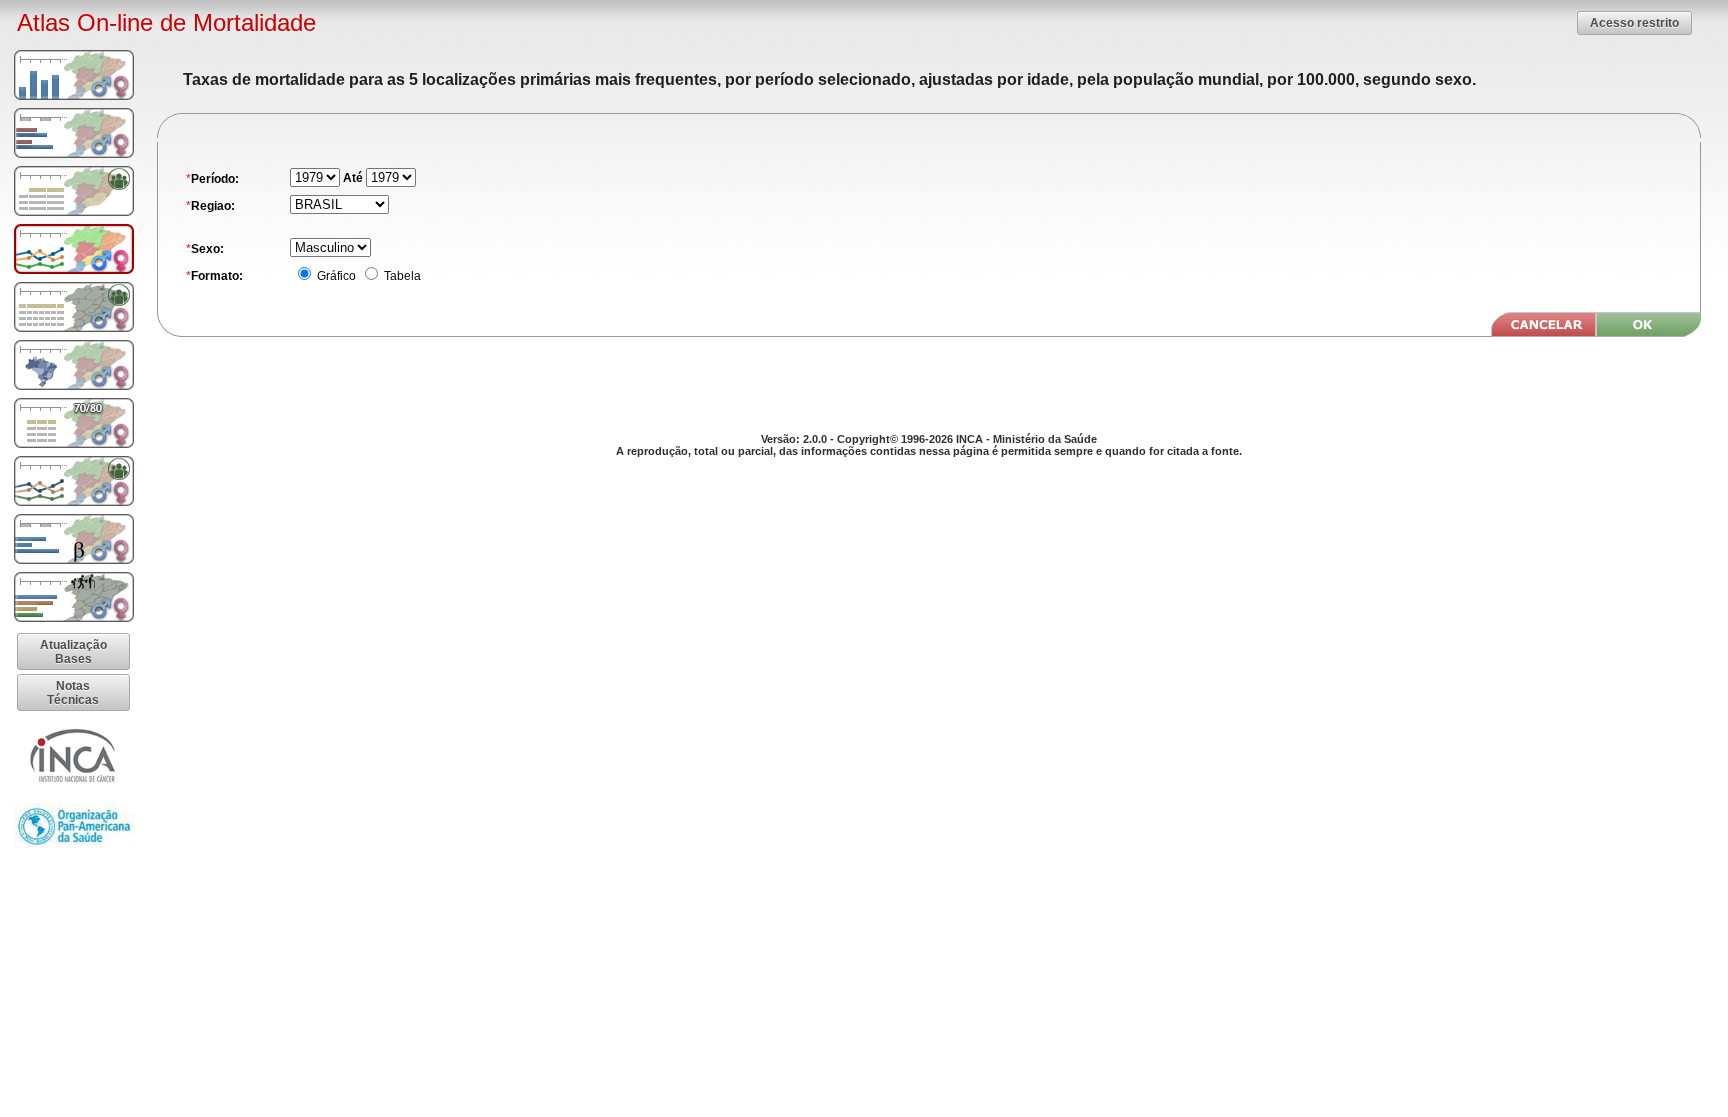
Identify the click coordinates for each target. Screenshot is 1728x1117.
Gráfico (335, 276)
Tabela (401, 276)
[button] (1634, 22)
